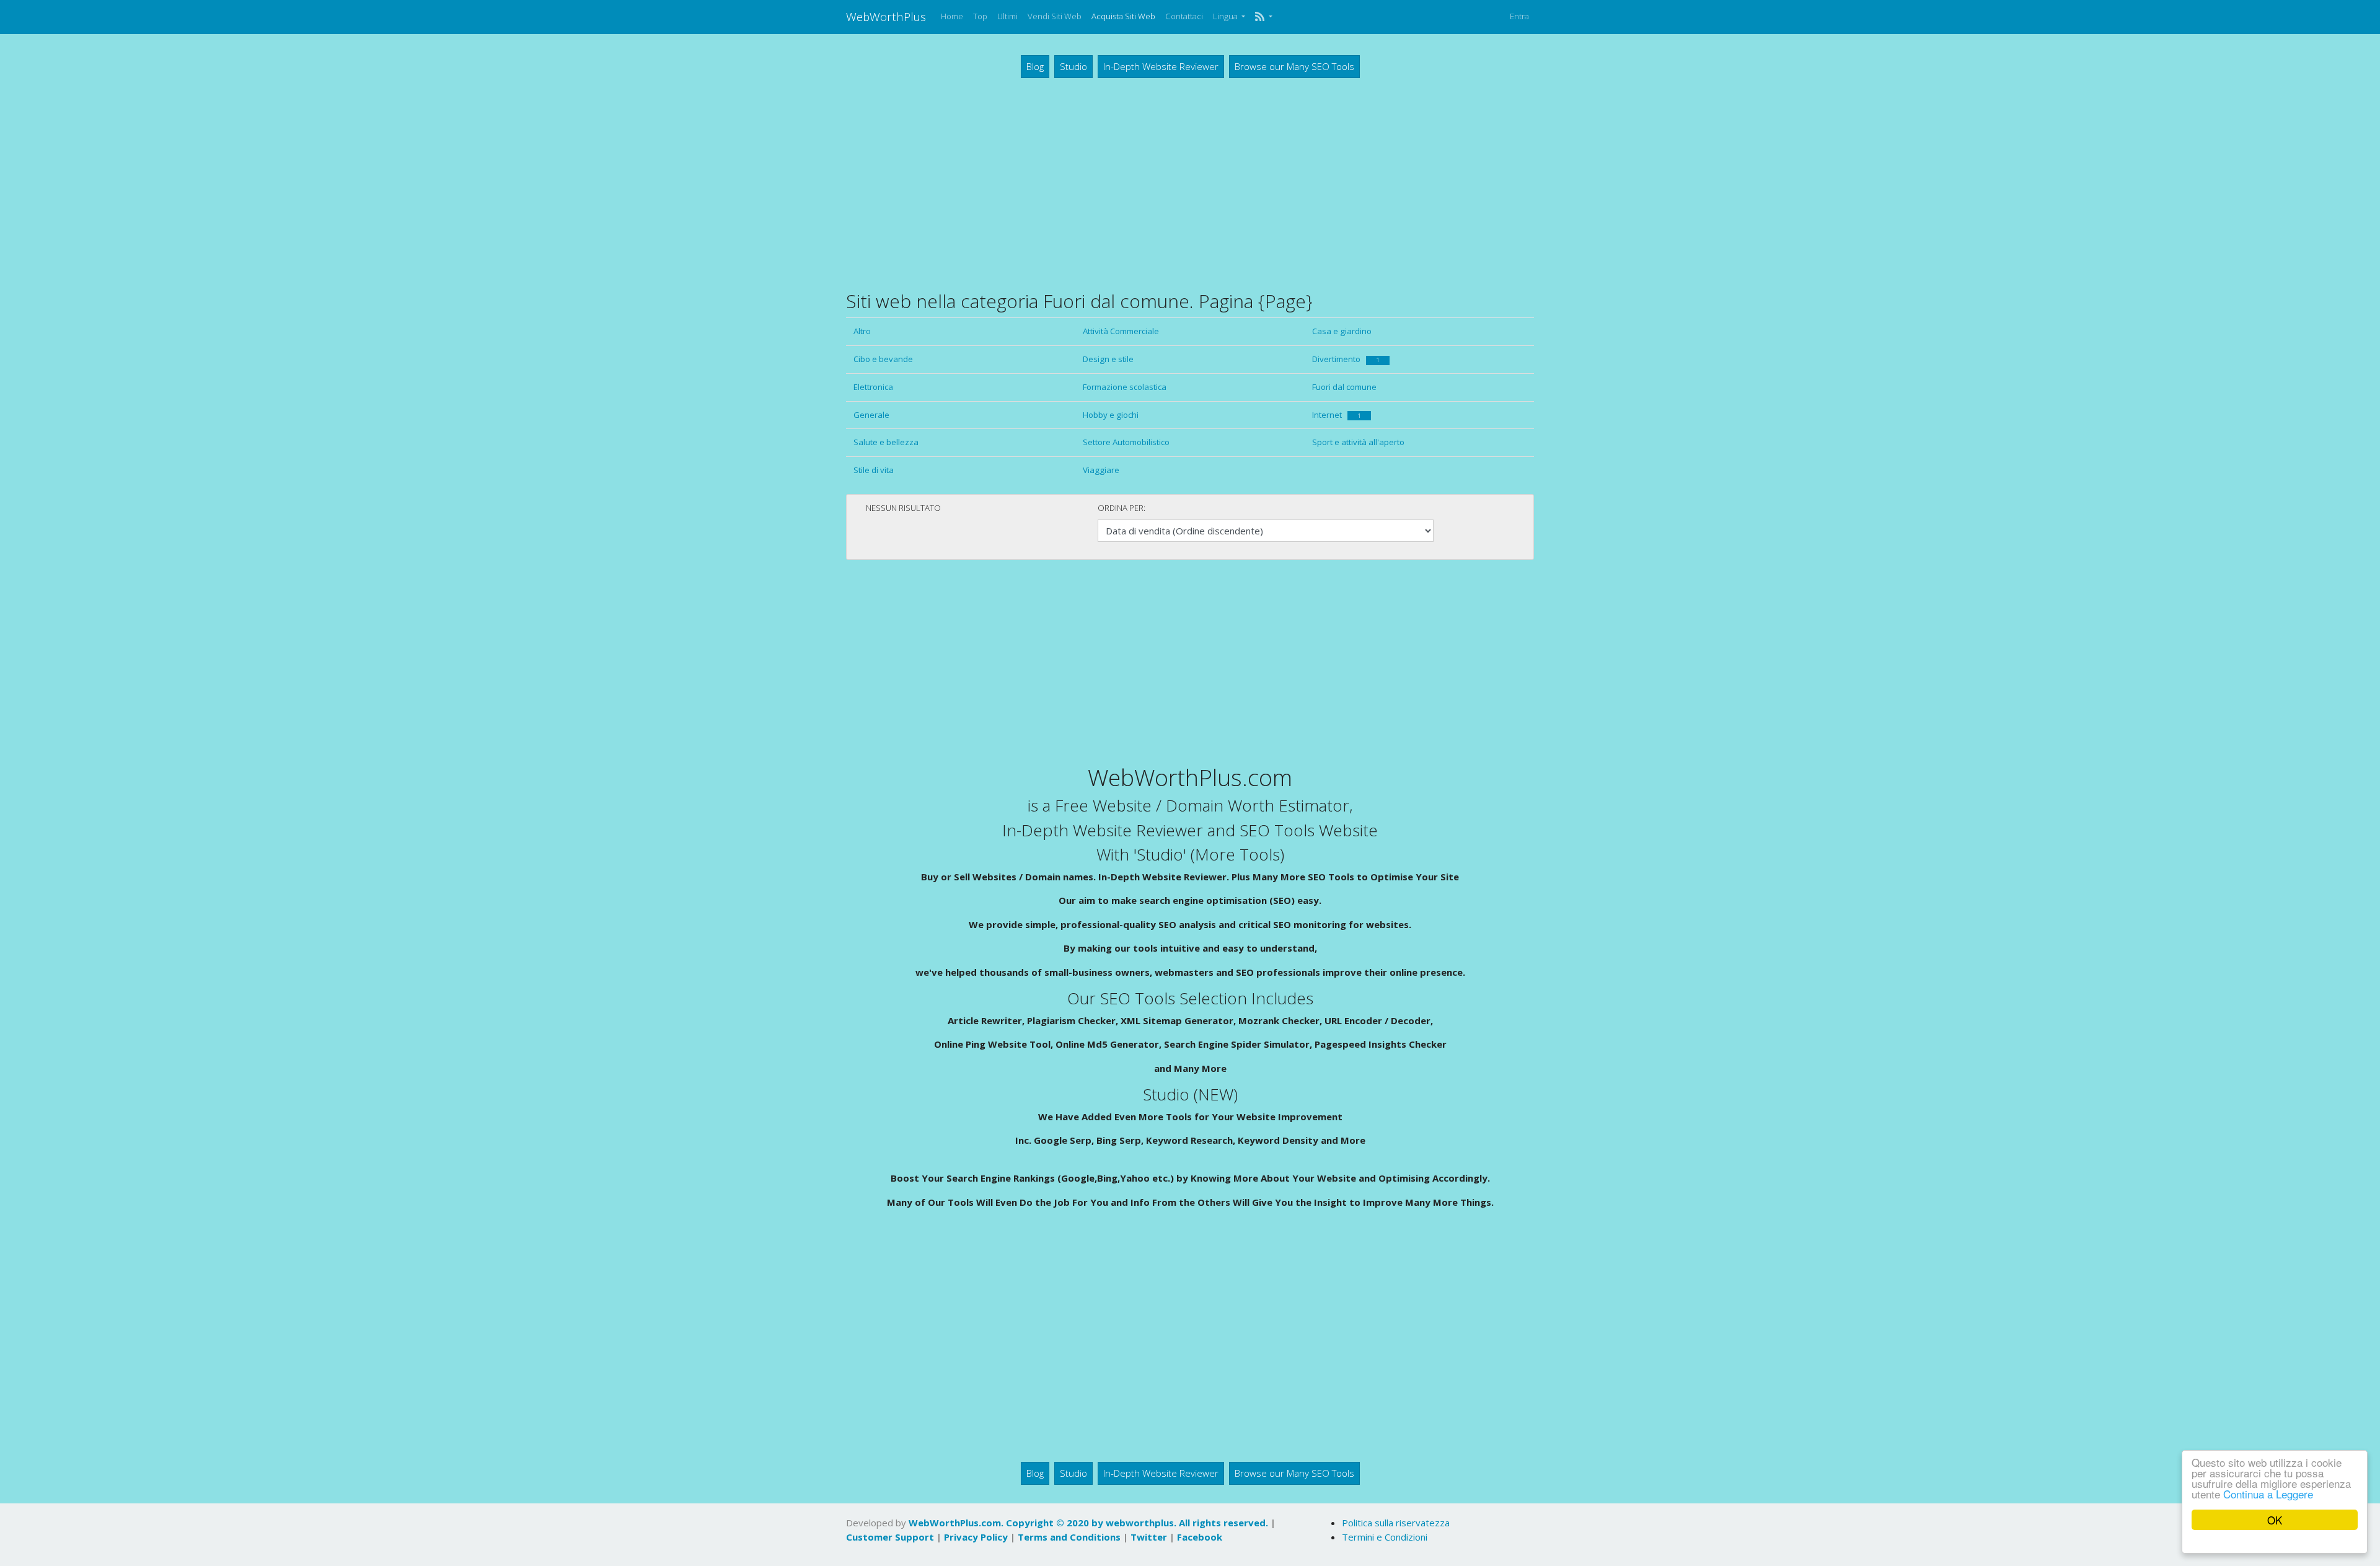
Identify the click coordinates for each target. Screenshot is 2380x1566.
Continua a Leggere (2268, 1494)
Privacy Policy (976, 1537)
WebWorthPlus (886, 16)
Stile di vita (874, 470)
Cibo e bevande (883, 359)
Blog (1035, 66)
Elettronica (873, 387)
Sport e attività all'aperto (1358, 442)
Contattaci (1184, 16)
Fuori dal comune (1344, 387)
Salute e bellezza (886, 442)
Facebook (1200, 1537)
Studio (1073, 66)
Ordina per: (1122, 508)
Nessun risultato (903, 508)
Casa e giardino (1342, 331)
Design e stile (1108, 359)
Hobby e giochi (1111, 415)
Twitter (1149, 1537)
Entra (1519, 16)
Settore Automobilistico (1126, 442)
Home (952, 16)
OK (2275, 1520)
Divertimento (1346, 359)
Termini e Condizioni (1385, 1537)
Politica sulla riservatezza (1396, 1523)
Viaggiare (1101, 470)
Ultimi (1007, 16)
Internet (1337, 415)
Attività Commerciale (1121, 331)
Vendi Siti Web (1055, 16)
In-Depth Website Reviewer (1161, 66)
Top (980, 16)
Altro (862, 331)
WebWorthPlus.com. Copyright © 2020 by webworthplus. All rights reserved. (1088, 1523)
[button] (1263, 17)
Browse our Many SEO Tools (1294, 66)
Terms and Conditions (1069, 1537)
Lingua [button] (1226, 16)
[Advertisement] (1190, 184)
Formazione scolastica (1125, 387)
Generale (871, 415)
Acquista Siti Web (1123, 16)
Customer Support (890, 1537)
